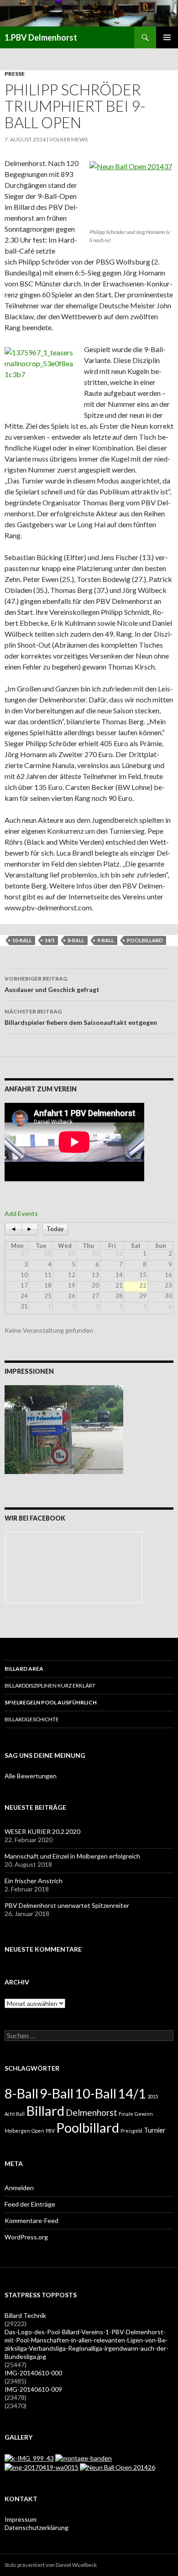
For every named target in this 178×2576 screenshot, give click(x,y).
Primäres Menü (167, 37)
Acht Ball (15, 2114)
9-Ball (106, 940)
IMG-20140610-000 (33, 2373)
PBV (50, 2131)
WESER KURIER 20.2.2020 (42, 1831)
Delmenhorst (92, 2112)
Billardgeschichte (32, 1719)
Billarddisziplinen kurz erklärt (50, 1685)
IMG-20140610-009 (33, 2389)
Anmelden (19, 2188)
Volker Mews (68, 139)
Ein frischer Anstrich (34, 1881)
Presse (15, 74)
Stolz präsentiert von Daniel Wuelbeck (51, 2565)
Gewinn (144, 2114)
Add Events (21, 1213)
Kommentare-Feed (31, 2220)
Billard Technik (25, 2315)
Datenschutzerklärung (37, 2527)
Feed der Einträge (30, 2204)
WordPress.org (26, 2237)
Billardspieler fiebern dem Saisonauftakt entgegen (81, 1017)
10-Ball (22, 940)
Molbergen (17, 2131)
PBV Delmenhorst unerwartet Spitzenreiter (67, 1905)
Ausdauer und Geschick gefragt (52, 984)
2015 (153, 2096)
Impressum (21, 2519)
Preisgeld (131, 2131)
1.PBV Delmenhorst (41, 37)
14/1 (50, 940)
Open (38, 2131)
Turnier (155, 2130)
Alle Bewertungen (31, 1776)
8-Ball (76, 940)
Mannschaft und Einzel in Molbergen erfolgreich (72, 1856)
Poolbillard (145, 940)
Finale (126, 2114)
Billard (45, 2111)
